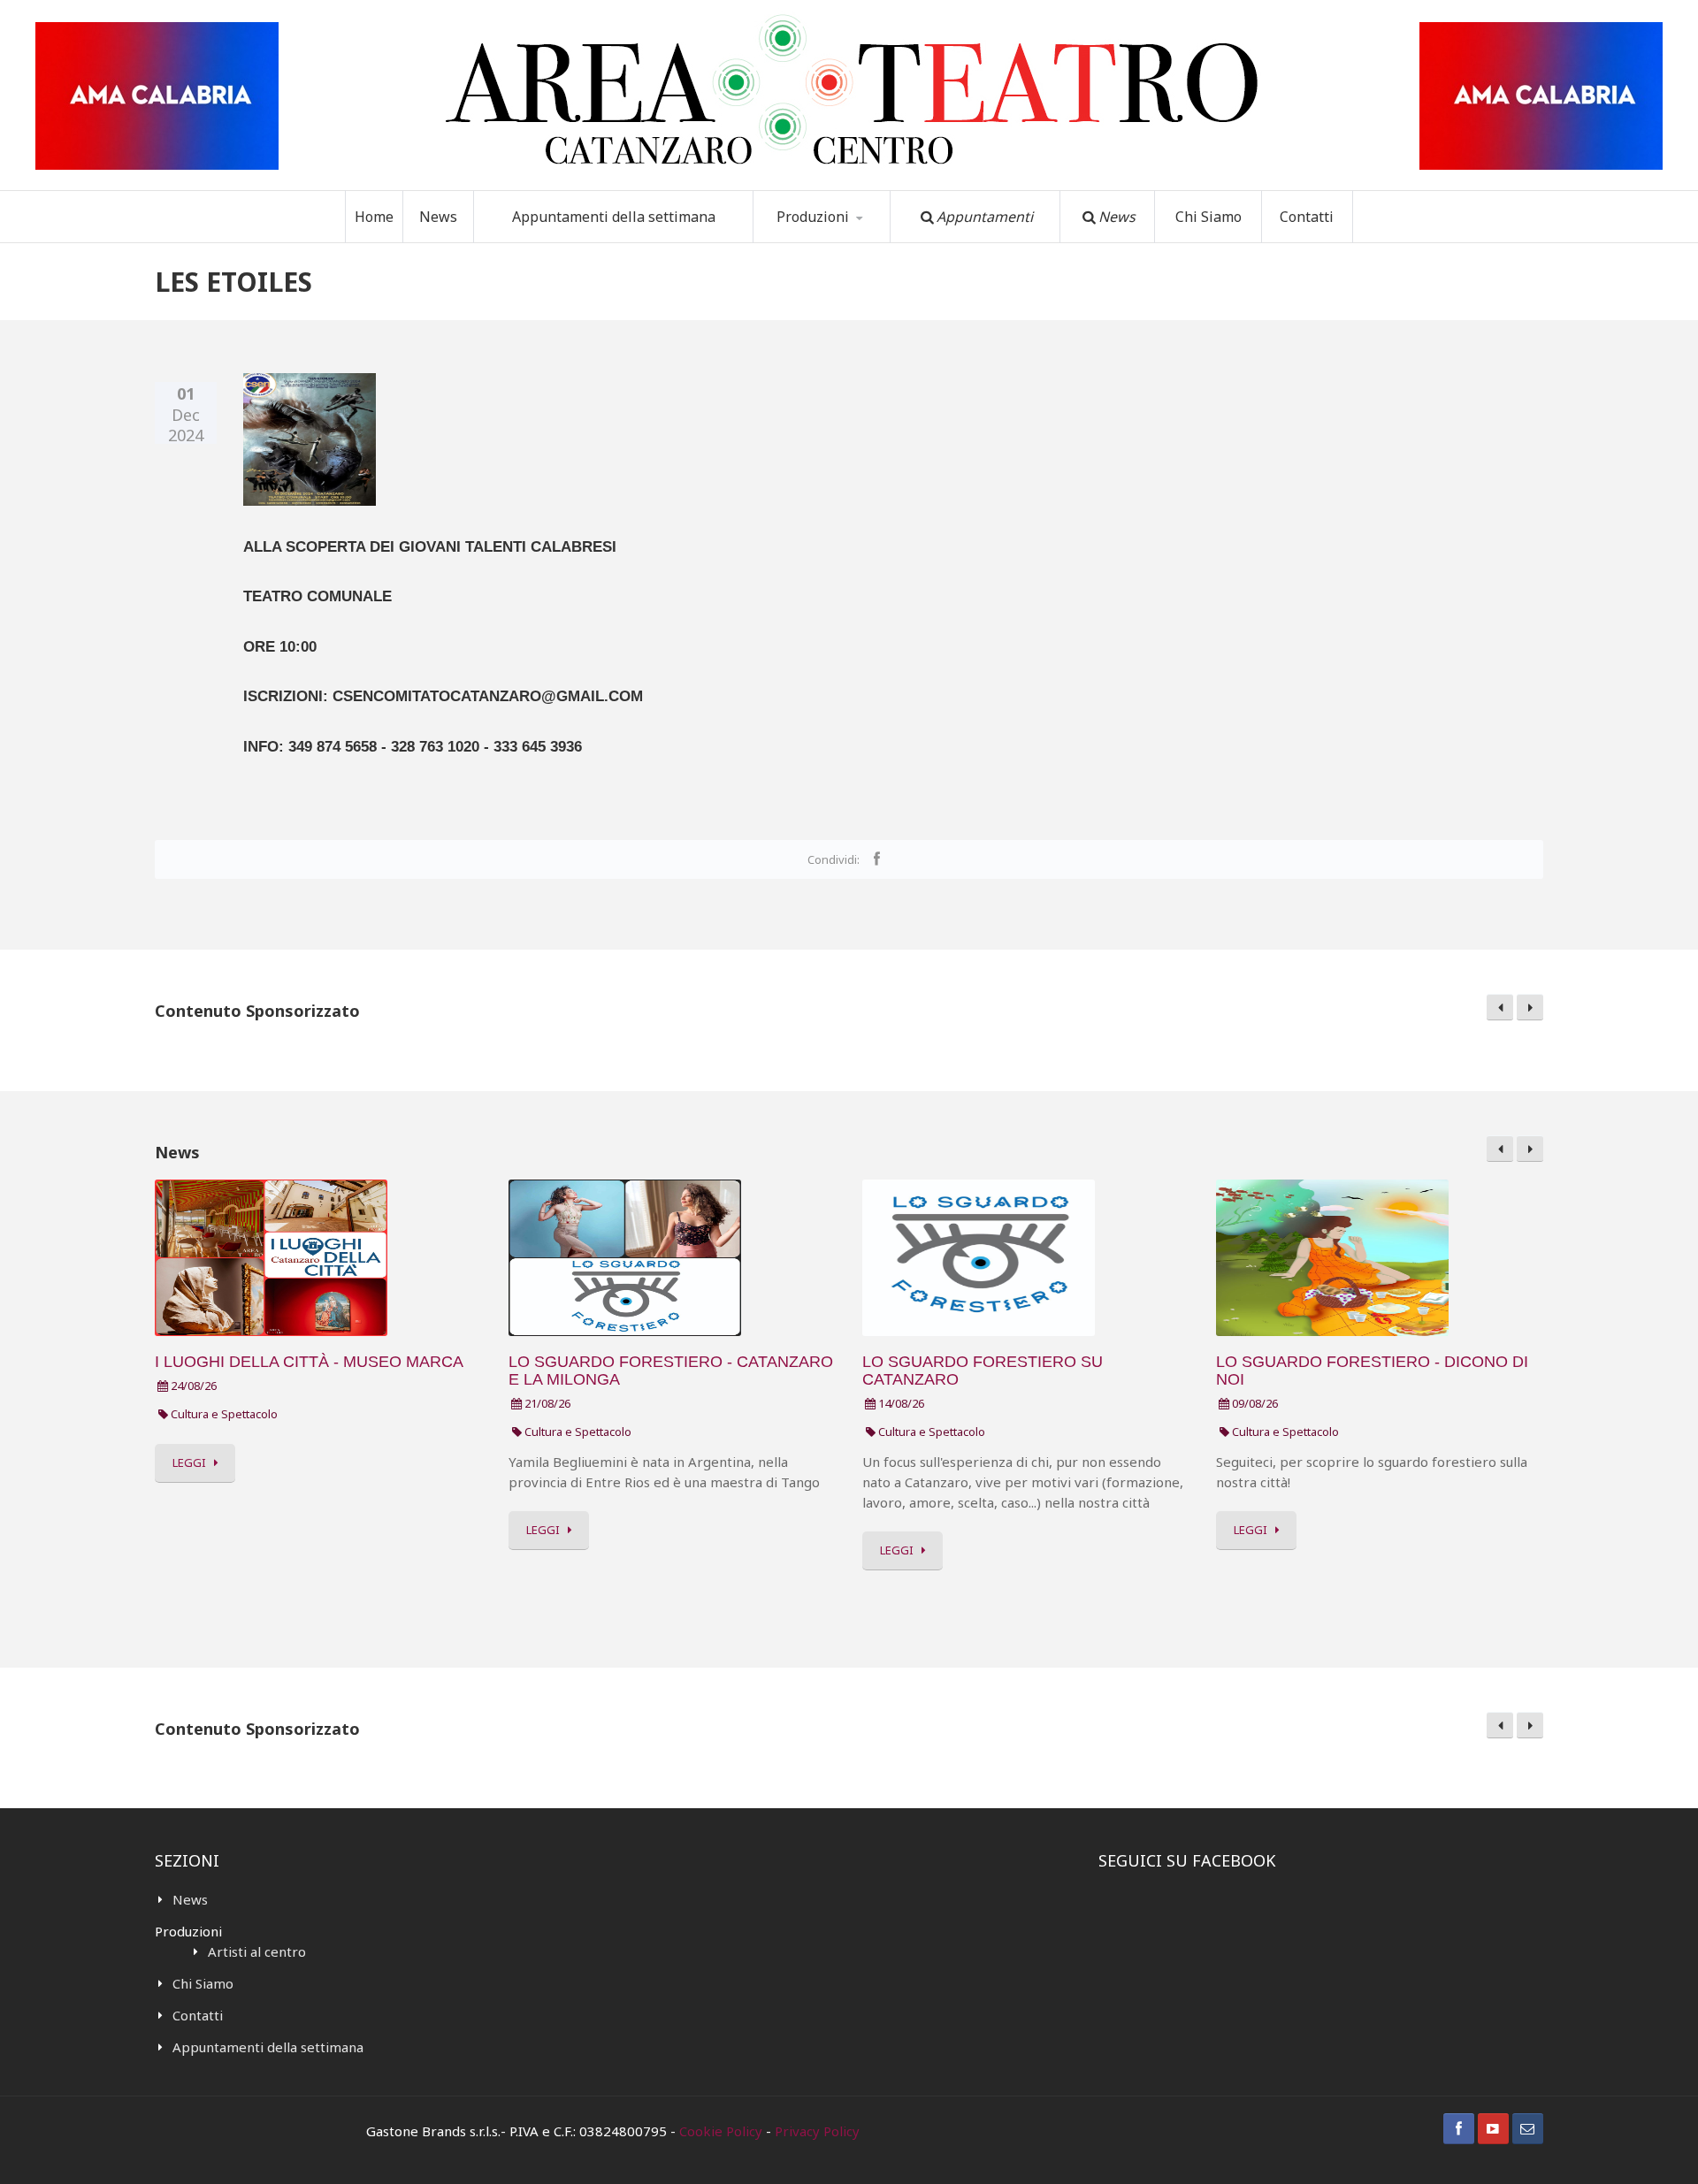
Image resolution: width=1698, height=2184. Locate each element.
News (438, 217)
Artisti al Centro (830, 242)
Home (374, 217)
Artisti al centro (257, 1951)
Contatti (1307, 217)
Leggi (189, 1462)
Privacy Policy (817, 2131)
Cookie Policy (721, 2131)
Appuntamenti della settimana (614, 217)
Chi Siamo (1208, 217)
